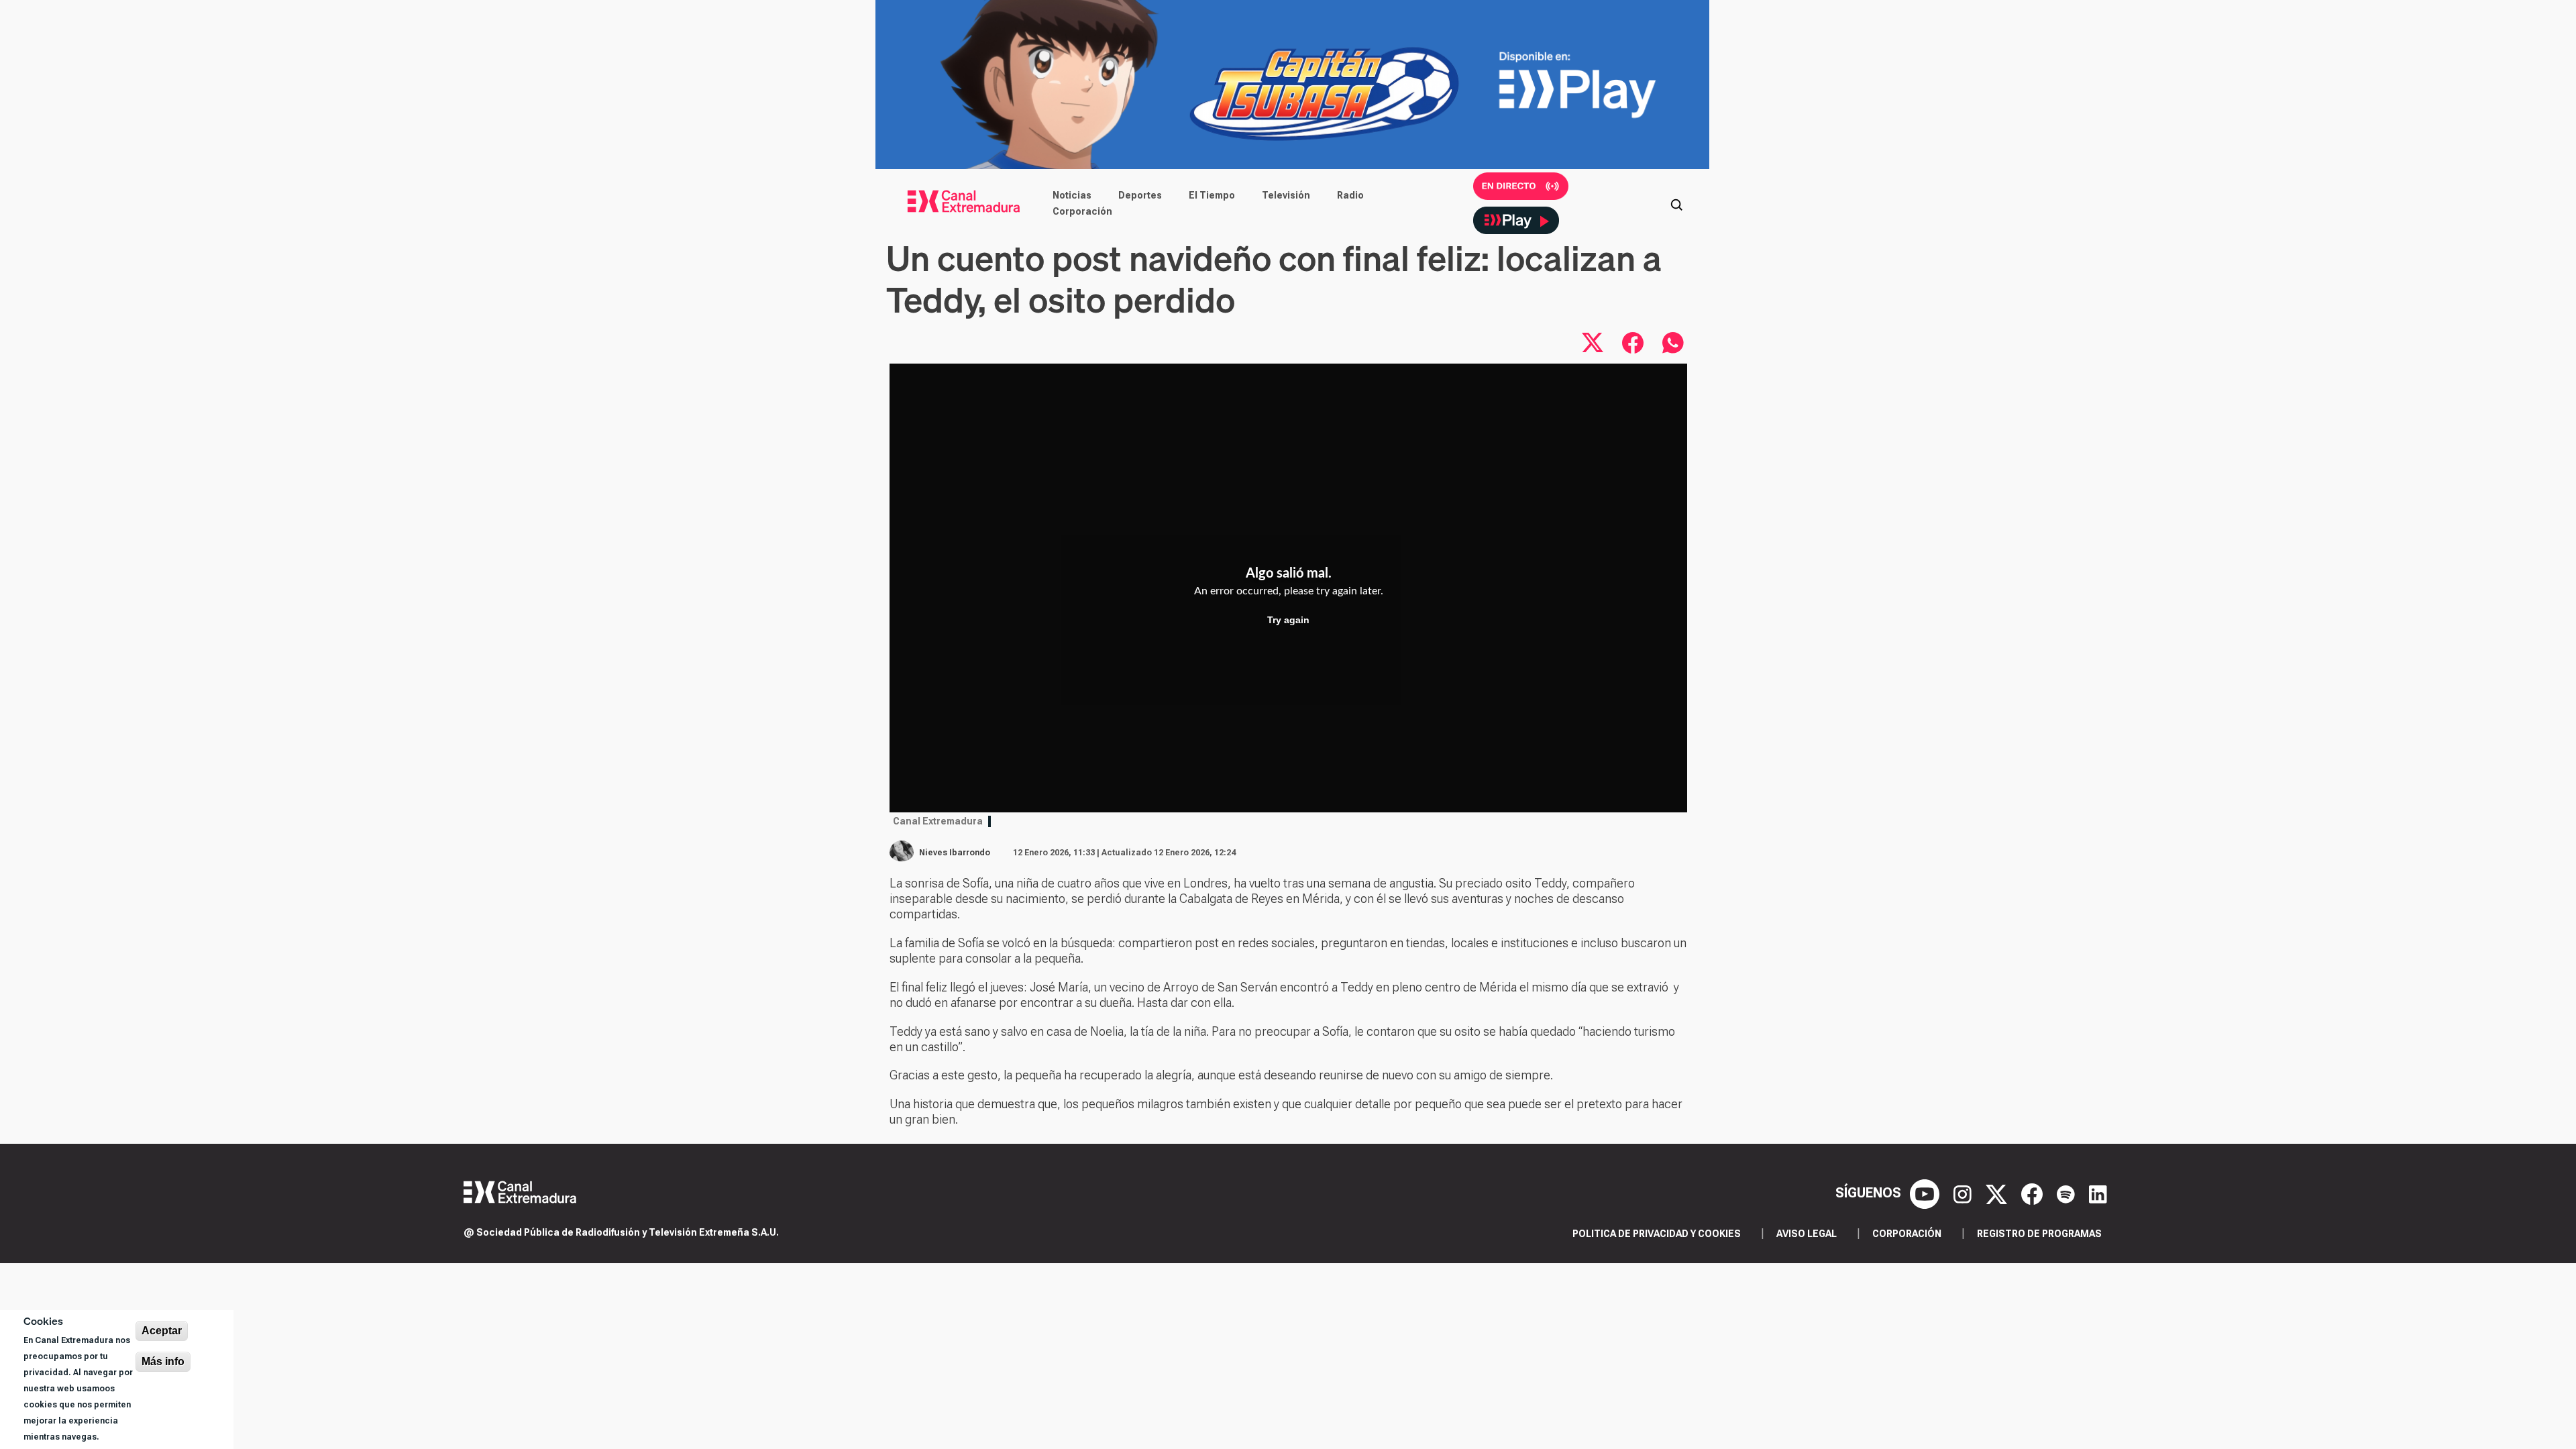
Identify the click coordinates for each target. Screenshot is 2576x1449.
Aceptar (162, 1331)
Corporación (1082, 211)
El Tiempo (1212, 195)
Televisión (1286, 195)
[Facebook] (2034, 1193)
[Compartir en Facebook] (1633, 343)
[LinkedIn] (2098, 1193)
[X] (1998, 1193)
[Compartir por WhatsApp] (1673, 343)
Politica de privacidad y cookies (1657, 1234)
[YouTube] (1926, 1193)
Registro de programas (2039, 1234)
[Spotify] (2068, 1193)
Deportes (1140, 195)
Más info (163, 1361)
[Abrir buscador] (1676, 203)
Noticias (1072, 195)
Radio (1350, 195)
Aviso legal (1807, 1234)
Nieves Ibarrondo (955, 853)
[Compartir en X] (1593, 343)
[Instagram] (1964, 1193)
